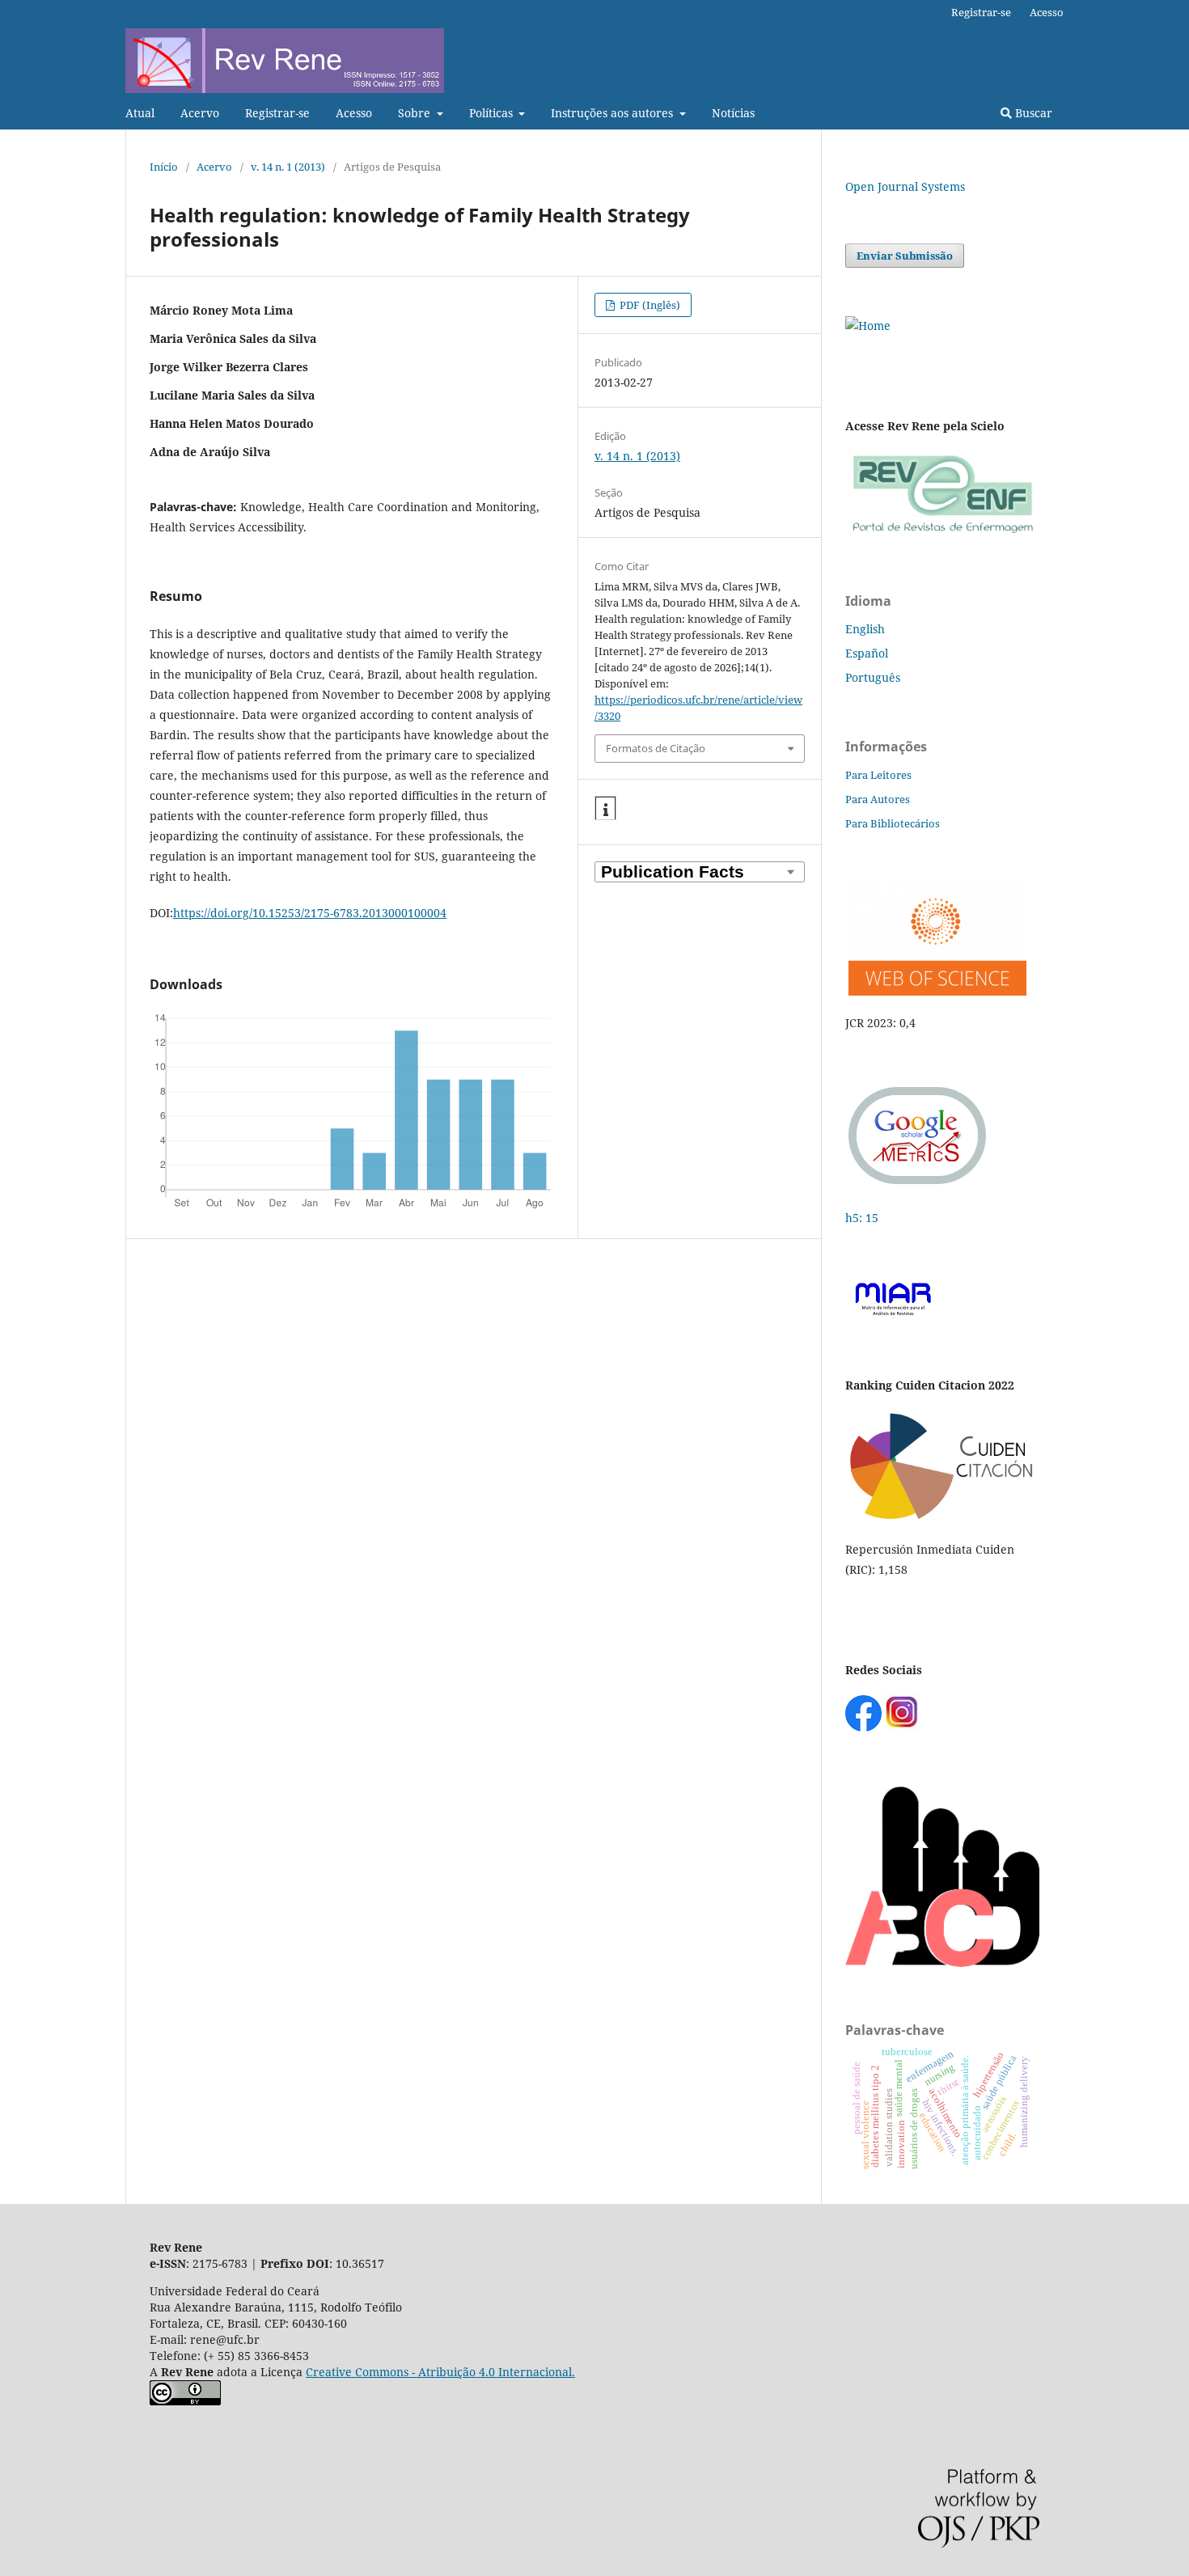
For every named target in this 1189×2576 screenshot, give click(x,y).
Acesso (354, 113)
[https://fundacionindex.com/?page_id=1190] (942, 1518)
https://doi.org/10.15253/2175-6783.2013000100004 (310, 913)
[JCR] (936, 991)
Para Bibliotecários (893, 823)
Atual (140, 113)
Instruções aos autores (614, 113)
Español (867, 653)
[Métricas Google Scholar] (918, 1186)
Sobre (416, 113)
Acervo (200, 113)
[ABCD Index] (942, 1963)
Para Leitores (878, 775)
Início (164, 167)
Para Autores (878, 799)
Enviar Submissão (905, 256)
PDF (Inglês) (649, 305)
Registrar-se (277, 113)
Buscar (1032, 113)
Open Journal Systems (905, 186)
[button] (605, 809)
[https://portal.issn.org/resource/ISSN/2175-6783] (868, 326)
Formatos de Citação (656, 748)
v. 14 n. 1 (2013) (288, 167)
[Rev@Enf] (942, 533)
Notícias (733, 113)
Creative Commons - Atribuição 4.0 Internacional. (440, 2372)
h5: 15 (863, 1218)
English (865, 629)
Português (873, 677)
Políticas (493, 113)
